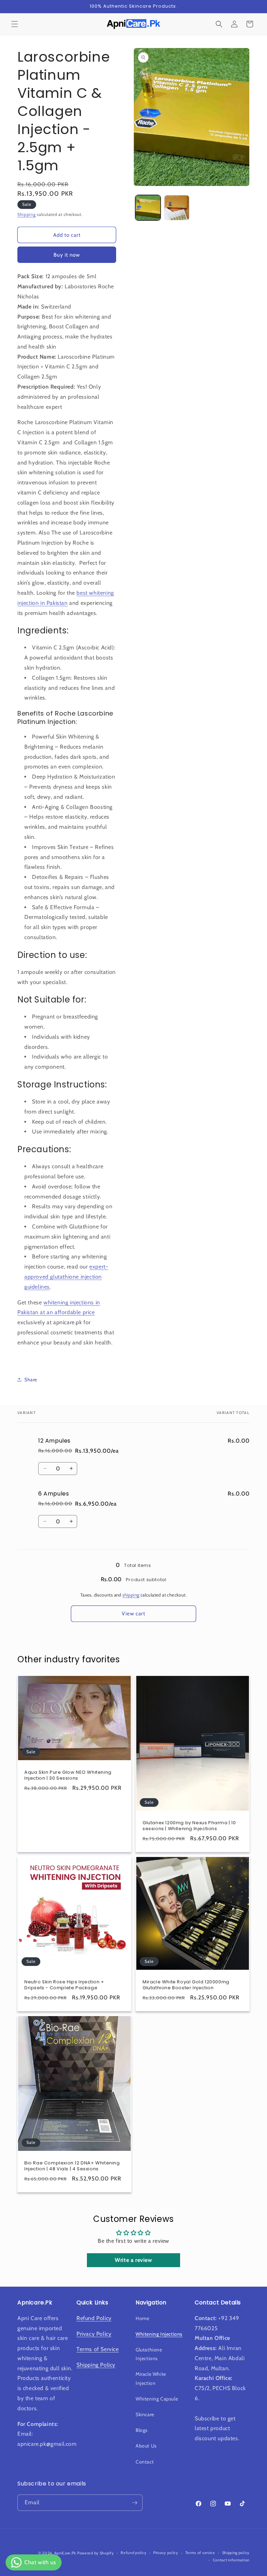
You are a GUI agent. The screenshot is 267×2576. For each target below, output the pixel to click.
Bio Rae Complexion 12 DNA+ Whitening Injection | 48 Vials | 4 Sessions (72, 2166)
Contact (145, 2462)
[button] (15, 24)
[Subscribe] (135, 2503)
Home (142, 2318)
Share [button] (31, 1380)
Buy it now (67, 255)
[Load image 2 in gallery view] (177, 208)
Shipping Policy (96, 2365)
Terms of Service (98, 2349)
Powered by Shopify (96, 2553)
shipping (131, 1595)
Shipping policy (236, 2553)
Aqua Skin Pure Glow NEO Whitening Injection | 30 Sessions (68, 1775)
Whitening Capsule (157, 2399)
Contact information (231, 2560)
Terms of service (200, 2553)
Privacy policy (166, 2553)
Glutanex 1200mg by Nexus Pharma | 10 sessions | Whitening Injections (189, 1826)
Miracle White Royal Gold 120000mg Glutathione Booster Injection (186, 1985)
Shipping (27, 214)
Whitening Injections (159, 2334)
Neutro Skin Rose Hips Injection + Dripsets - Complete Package (64, 1985)
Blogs (142, 2430)
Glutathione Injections (149, 2354)
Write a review (133, 2260)
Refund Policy (94, 2318)
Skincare (145, 2414)
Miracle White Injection (151, 2378)
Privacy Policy (94, 2334)
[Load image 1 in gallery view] (148, 208)
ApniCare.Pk (65, 2553)
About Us (146, 2446)
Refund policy (133, 2553)
